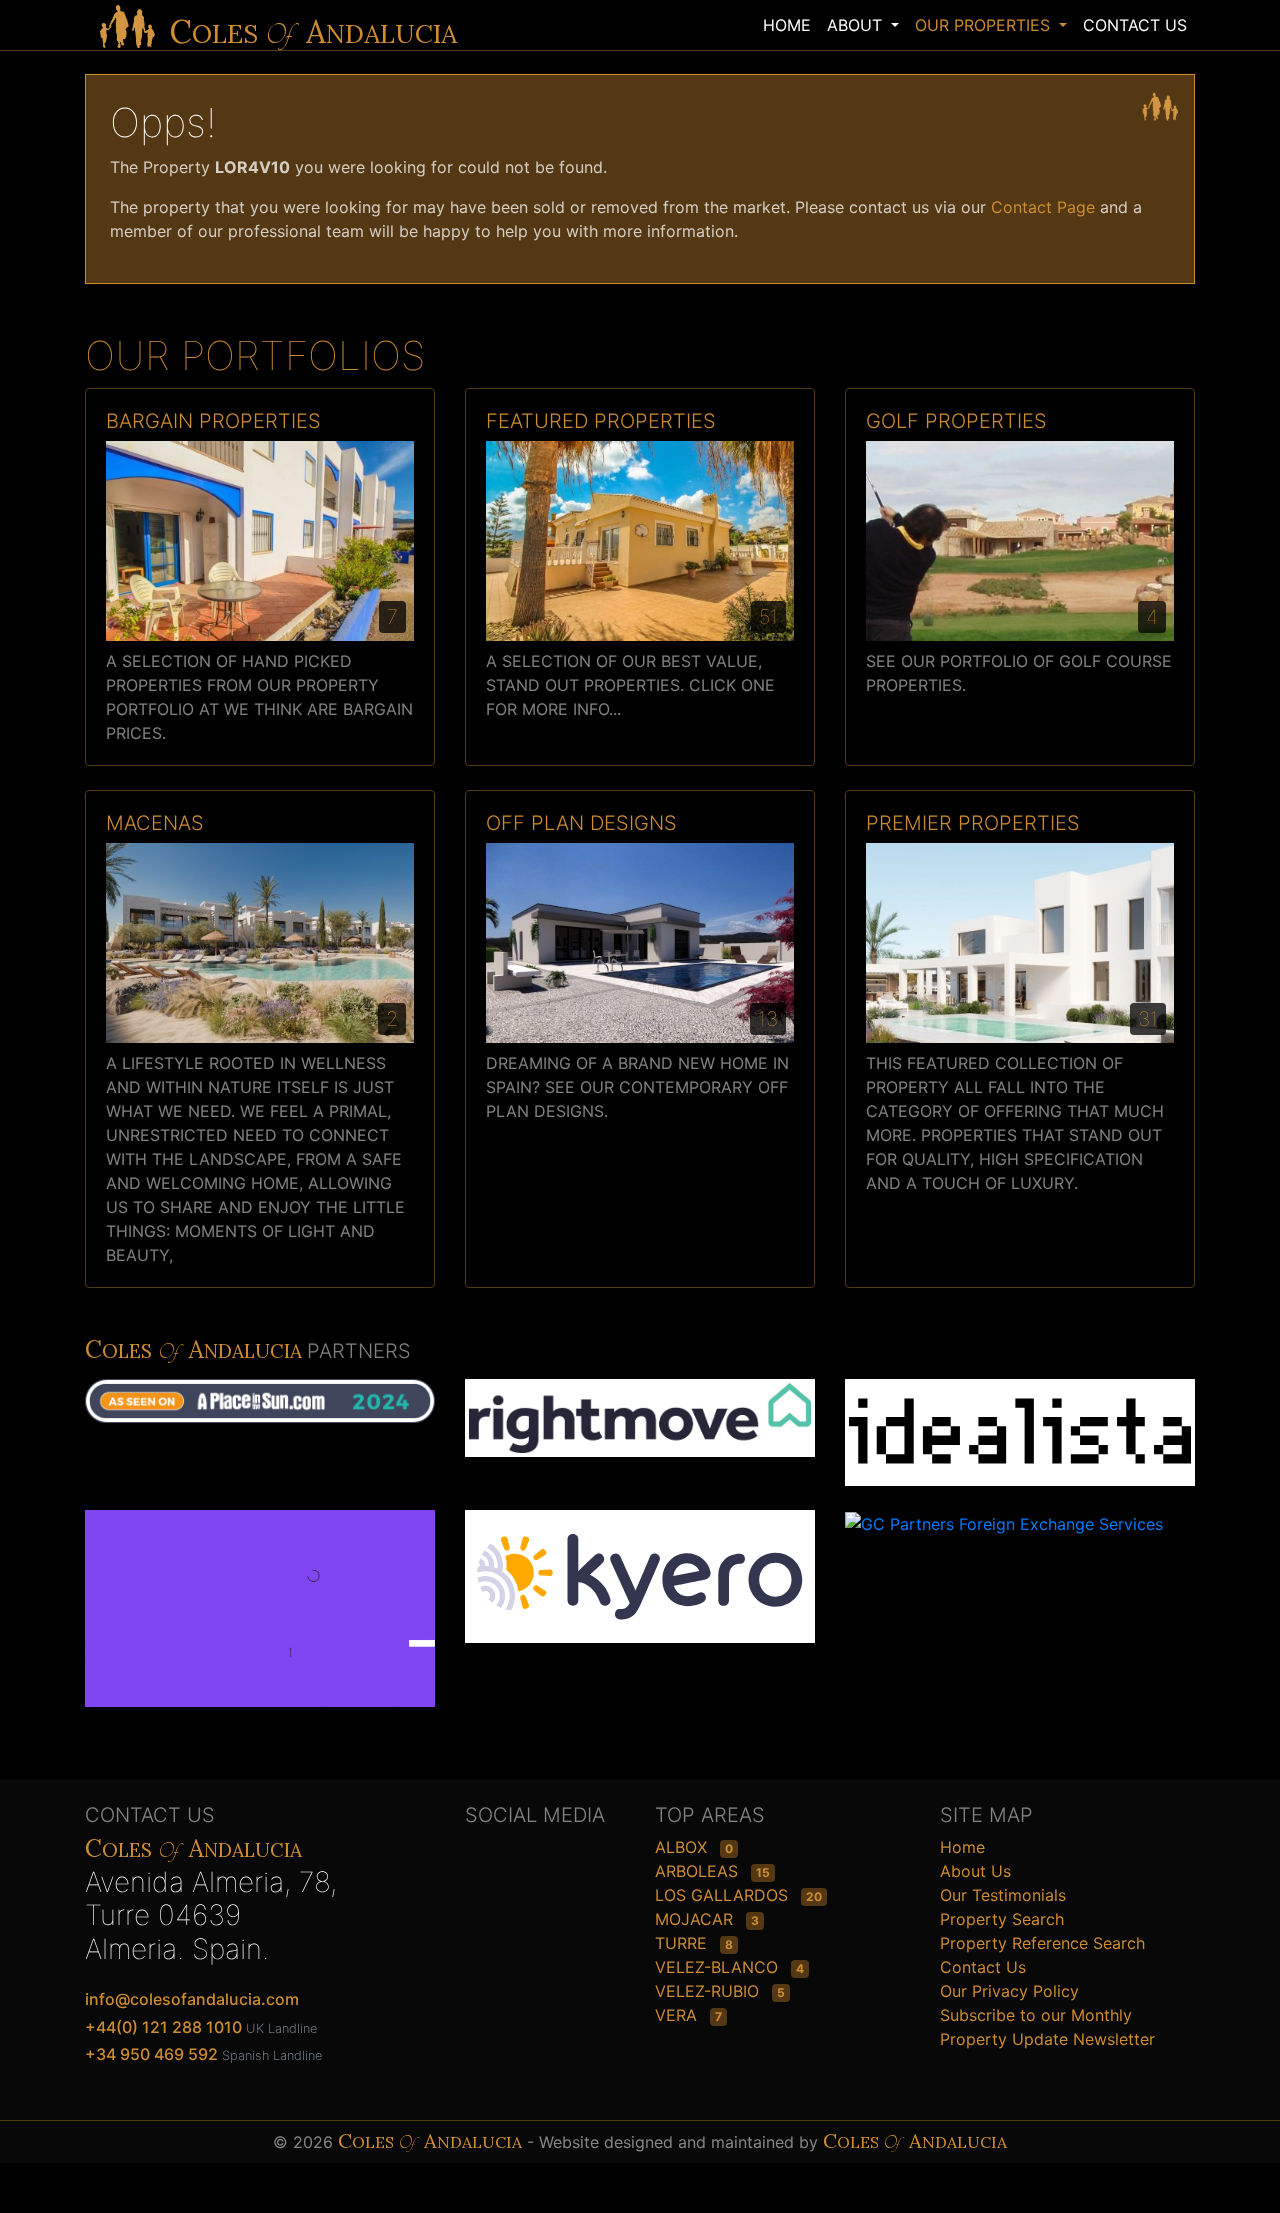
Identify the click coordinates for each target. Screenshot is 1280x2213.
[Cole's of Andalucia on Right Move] (640, 1417)
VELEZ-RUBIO (709, 1991)
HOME (787, 25)
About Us (975, 1871)
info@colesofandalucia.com (192, 1999)
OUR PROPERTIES (985, 25)
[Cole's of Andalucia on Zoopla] (272, 1619)
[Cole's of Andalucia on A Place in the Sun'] (272, 1411)
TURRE (683, 1943)
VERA (678, 2015)
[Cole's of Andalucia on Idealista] (1020, 1431)
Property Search (1002, 1919)
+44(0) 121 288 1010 (163, 2027)
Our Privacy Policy (1009, 1991)
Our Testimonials (1003, 1895)
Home (962, 1847)
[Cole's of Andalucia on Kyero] (640, 1575)
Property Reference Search (1042, 1943)
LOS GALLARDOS (724, 1895)
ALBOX (683, 1847)
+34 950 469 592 (151, 2054)
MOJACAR (696, 1919)
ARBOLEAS (699, 1871)
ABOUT (857, 25)
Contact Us (983, 1967)
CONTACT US (1135, 25)
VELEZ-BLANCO (719, 1967)
